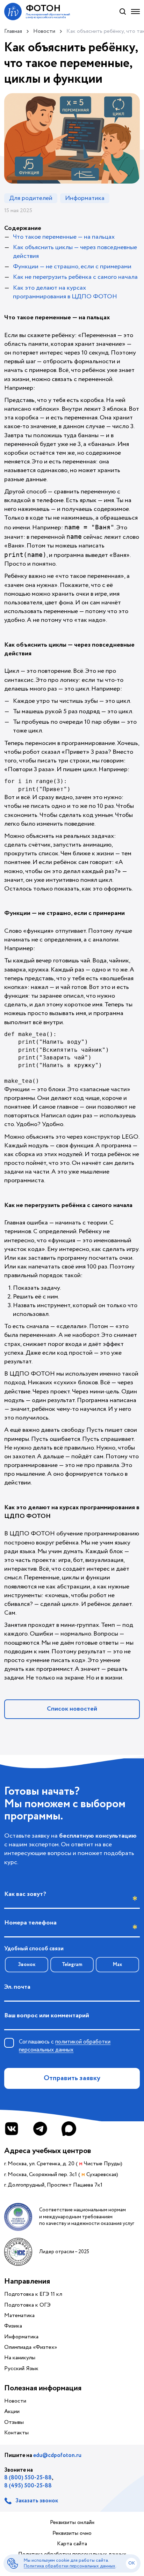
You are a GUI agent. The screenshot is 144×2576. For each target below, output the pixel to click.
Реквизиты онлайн (72, 2523)
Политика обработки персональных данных (70, 2566)
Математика (19, 2316)
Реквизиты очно (72, 2533)
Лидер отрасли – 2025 (64, 2252)
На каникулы (20, 2358)
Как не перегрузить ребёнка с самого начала (75, 277)
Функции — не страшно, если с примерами (72, 267)
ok (132, 2563)
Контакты (16, 2433)
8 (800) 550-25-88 (28, 2478)
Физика (13, 2326)
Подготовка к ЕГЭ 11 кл (33, 2294)
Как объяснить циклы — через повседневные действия (75, 252)
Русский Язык (21, 2369)
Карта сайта (72, 2544)
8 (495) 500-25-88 (28, 2486)
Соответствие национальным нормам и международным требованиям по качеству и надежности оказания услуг (87, 2217)
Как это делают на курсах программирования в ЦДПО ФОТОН (65, 292)
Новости (15, 2401)
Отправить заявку (72, 2078)
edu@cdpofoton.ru (57, 2455)
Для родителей (31, 198)
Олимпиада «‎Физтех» (31, 2347)
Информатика (85, 198)
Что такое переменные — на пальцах (64, 237)
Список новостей (72, 1709)
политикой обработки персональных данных (65, 2046)
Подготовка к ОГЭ (27, 2305)
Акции (12, 2412)
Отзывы (14, 2422)
